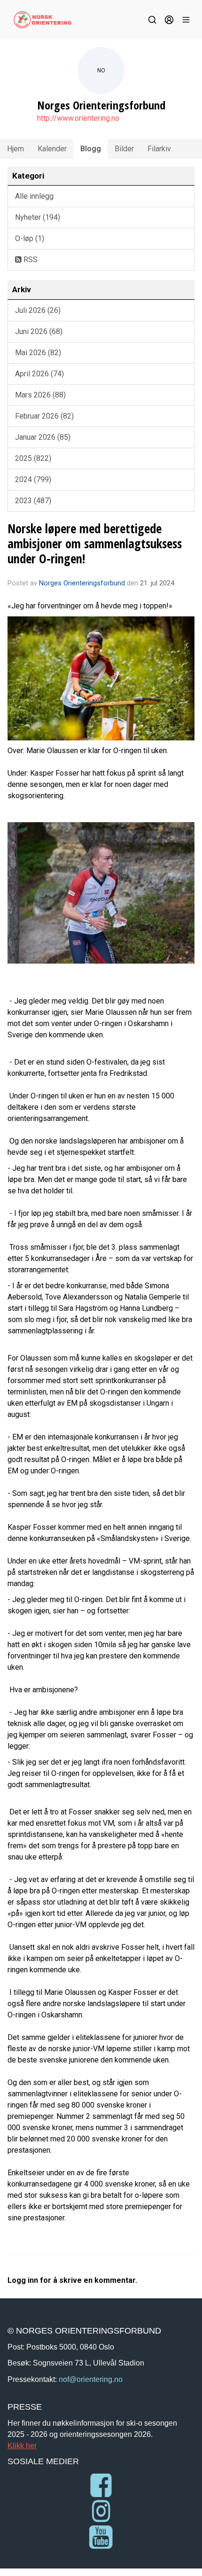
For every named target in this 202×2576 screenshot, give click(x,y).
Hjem (16, 149)
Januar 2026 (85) (43, 437)
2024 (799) (33, 479)
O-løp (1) (30, 238)
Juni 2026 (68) (39, 331)
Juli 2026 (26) (38, 310)
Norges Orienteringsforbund (82, 583)
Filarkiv (159, 149)
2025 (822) (33, 458)
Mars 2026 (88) (40, 395)
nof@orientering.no (91, 2379)
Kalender (52, 149)
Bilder (124, 149)
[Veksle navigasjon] (186, 20)
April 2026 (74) (39, 374)
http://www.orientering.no (78, 118)
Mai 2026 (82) (38, 353)
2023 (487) (33, 501)
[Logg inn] (169, 20)
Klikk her (22, 2445)
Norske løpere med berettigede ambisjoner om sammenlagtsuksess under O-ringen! (95, 543)
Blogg (91, 149)
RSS (30, 260)
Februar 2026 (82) (44, 416)
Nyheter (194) (38, 217)
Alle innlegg (34, 196)
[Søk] (152, 20)
